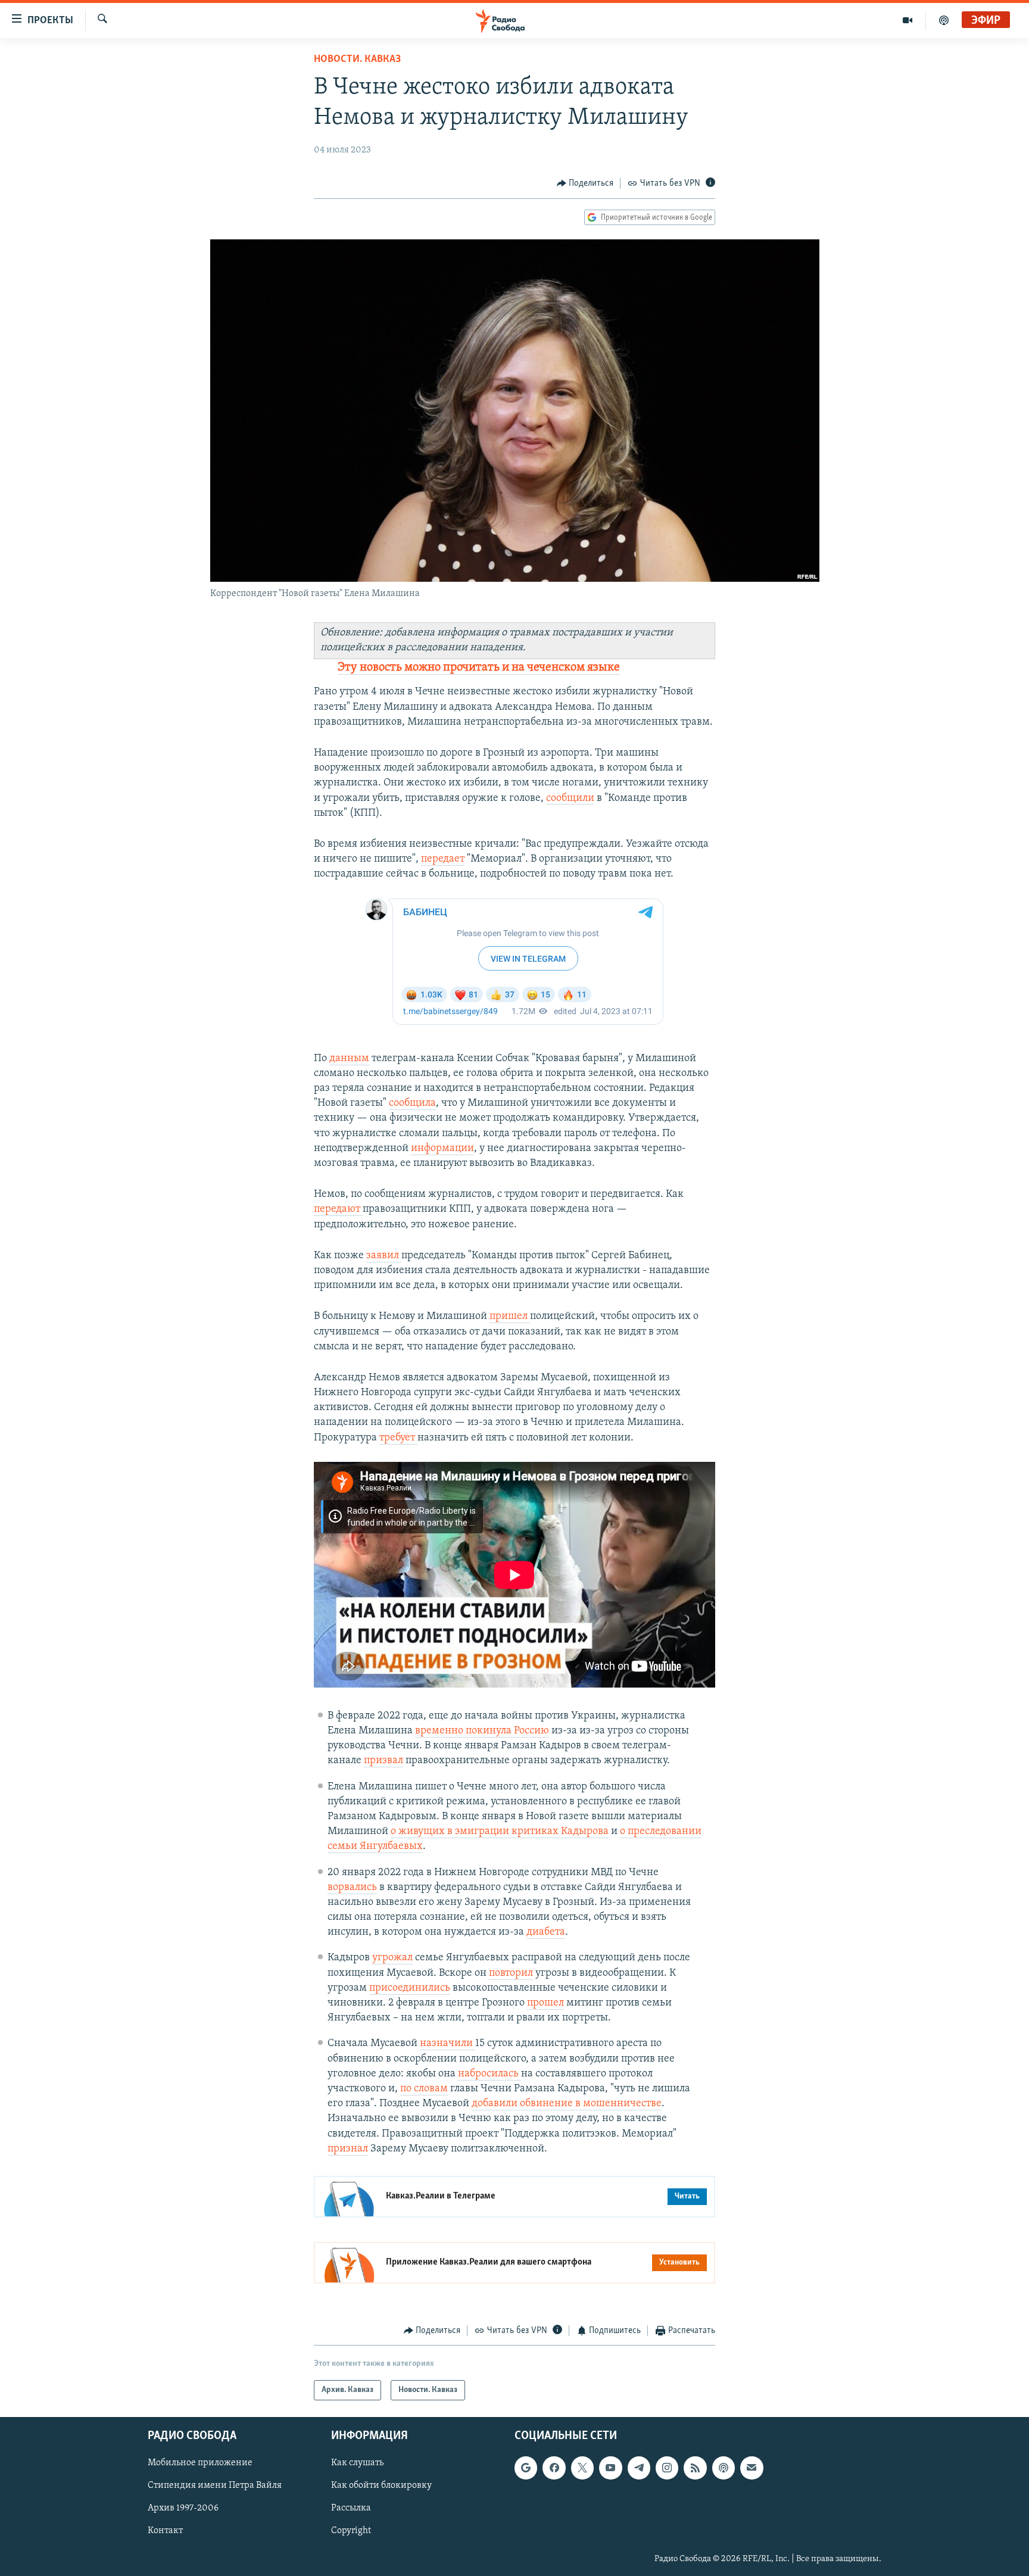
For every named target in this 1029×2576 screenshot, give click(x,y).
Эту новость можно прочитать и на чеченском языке (479, 668)
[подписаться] (752, 2468)
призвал (383, 1761)
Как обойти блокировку (381, 2486)
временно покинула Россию (482, 1731)
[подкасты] (944, 20)
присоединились (410, 1988)
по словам (424, 2089)
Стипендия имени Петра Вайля (215, 2486)
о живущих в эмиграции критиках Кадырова (500, 1832)
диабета (546, 1932)
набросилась (489, 2074)
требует (398, 1438)
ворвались (352, 1888)
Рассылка (351, 2509)
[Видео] (908, 20)
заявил (384, 1256)
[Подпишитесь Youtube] (610, 2468)
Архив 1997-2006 (183, 2509)
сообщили (570, 799)
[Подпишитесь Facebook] (554, 2468)
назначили (448, 2044)
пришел (510, 1317)
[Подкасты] (724, 2468)
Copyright (351, 2531)
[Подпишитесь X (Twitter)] (582, 2468)
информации (442, 1149)
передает (443, 859)
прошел (545, 2003)
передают (338, 1209)
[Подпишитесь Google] (526, 2468)
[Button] (585, 183)
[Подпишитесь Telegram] (639, 2468)
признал (348, 2149)
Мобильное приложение (200, 2463)
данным (349, 1059)
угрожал (392, 1958)
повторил (511, 1973)
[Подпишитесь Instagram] (667, 2468)
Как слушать (357, 2463)
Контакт (165, 2531)
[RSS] (695, 2468)
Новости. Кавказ (357, 60)
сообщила (412, 1103)
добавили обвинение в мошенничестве (567, 2104)
